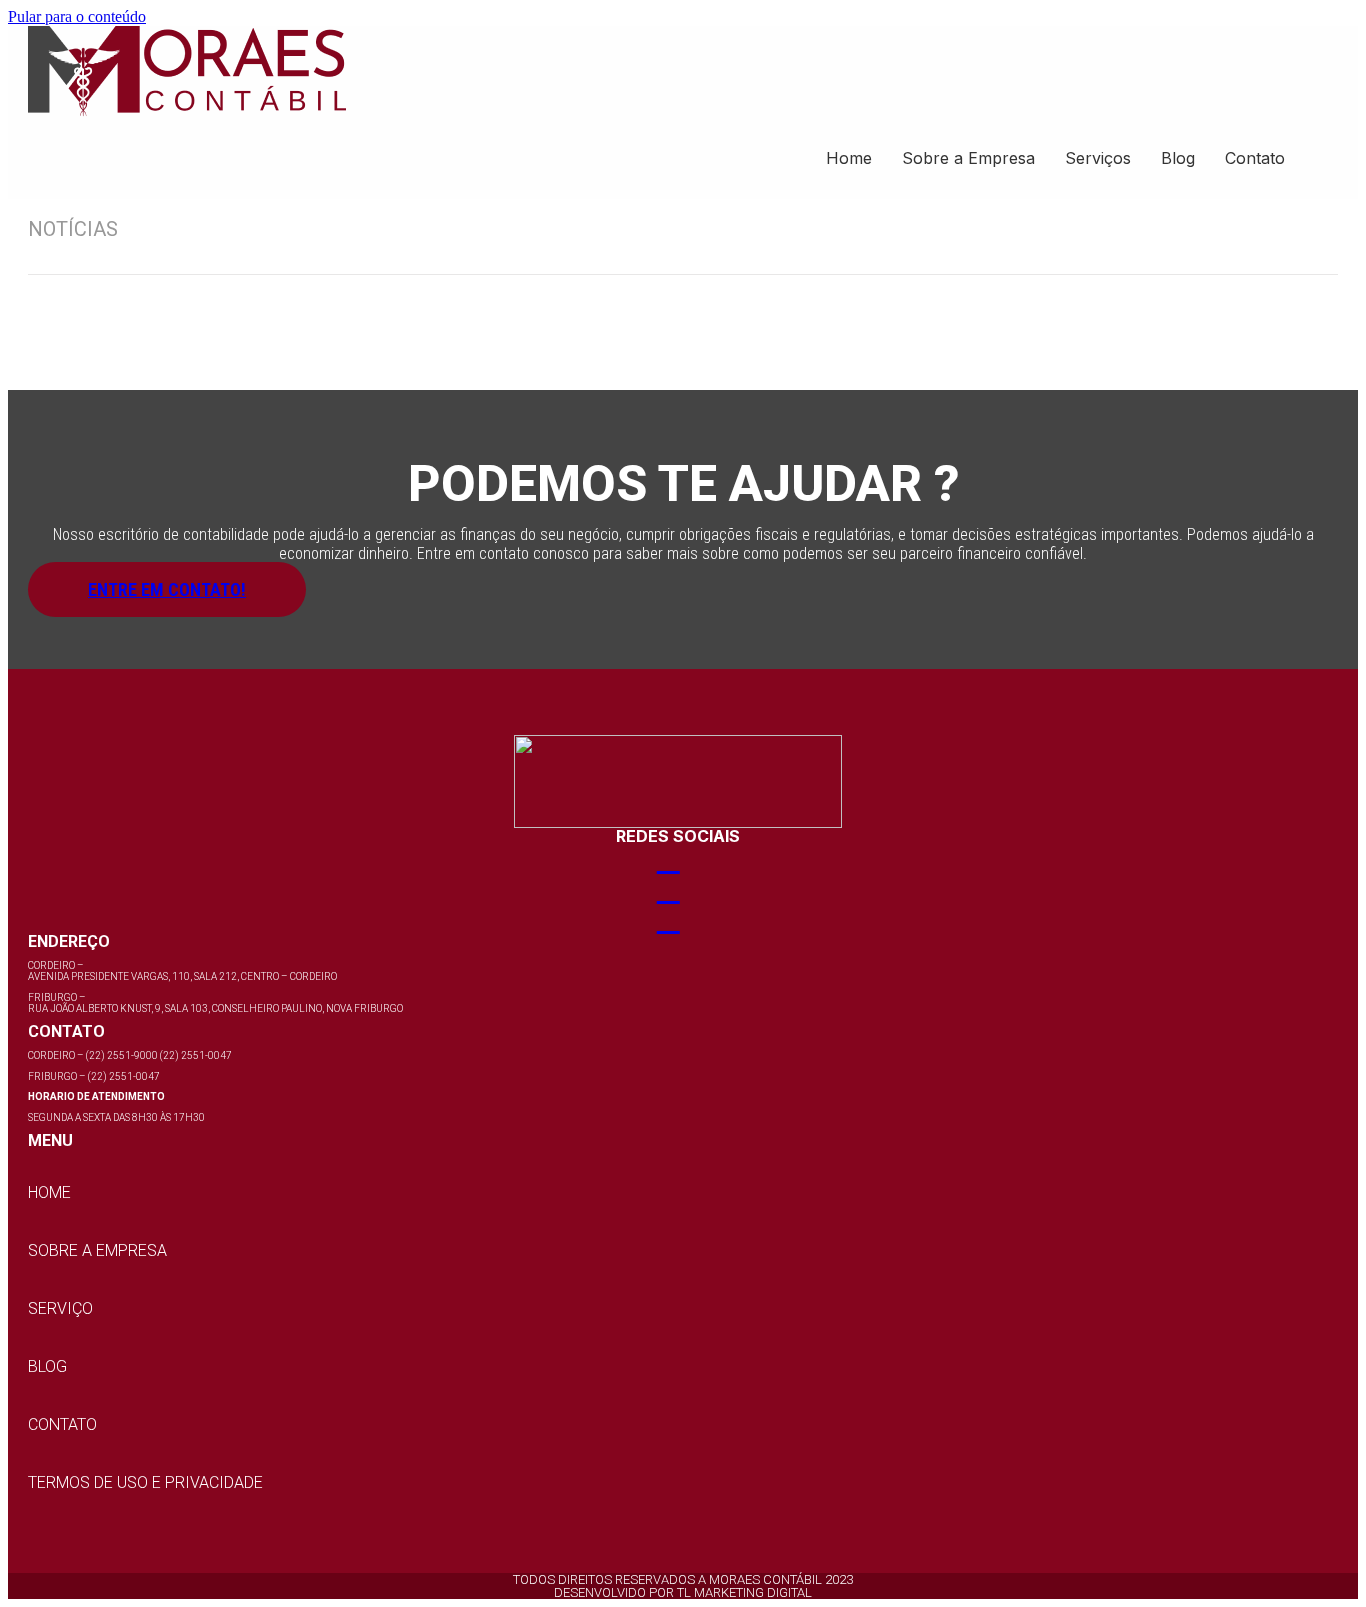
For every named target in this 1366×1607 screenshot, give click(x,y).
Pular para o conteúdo (77, 16)
